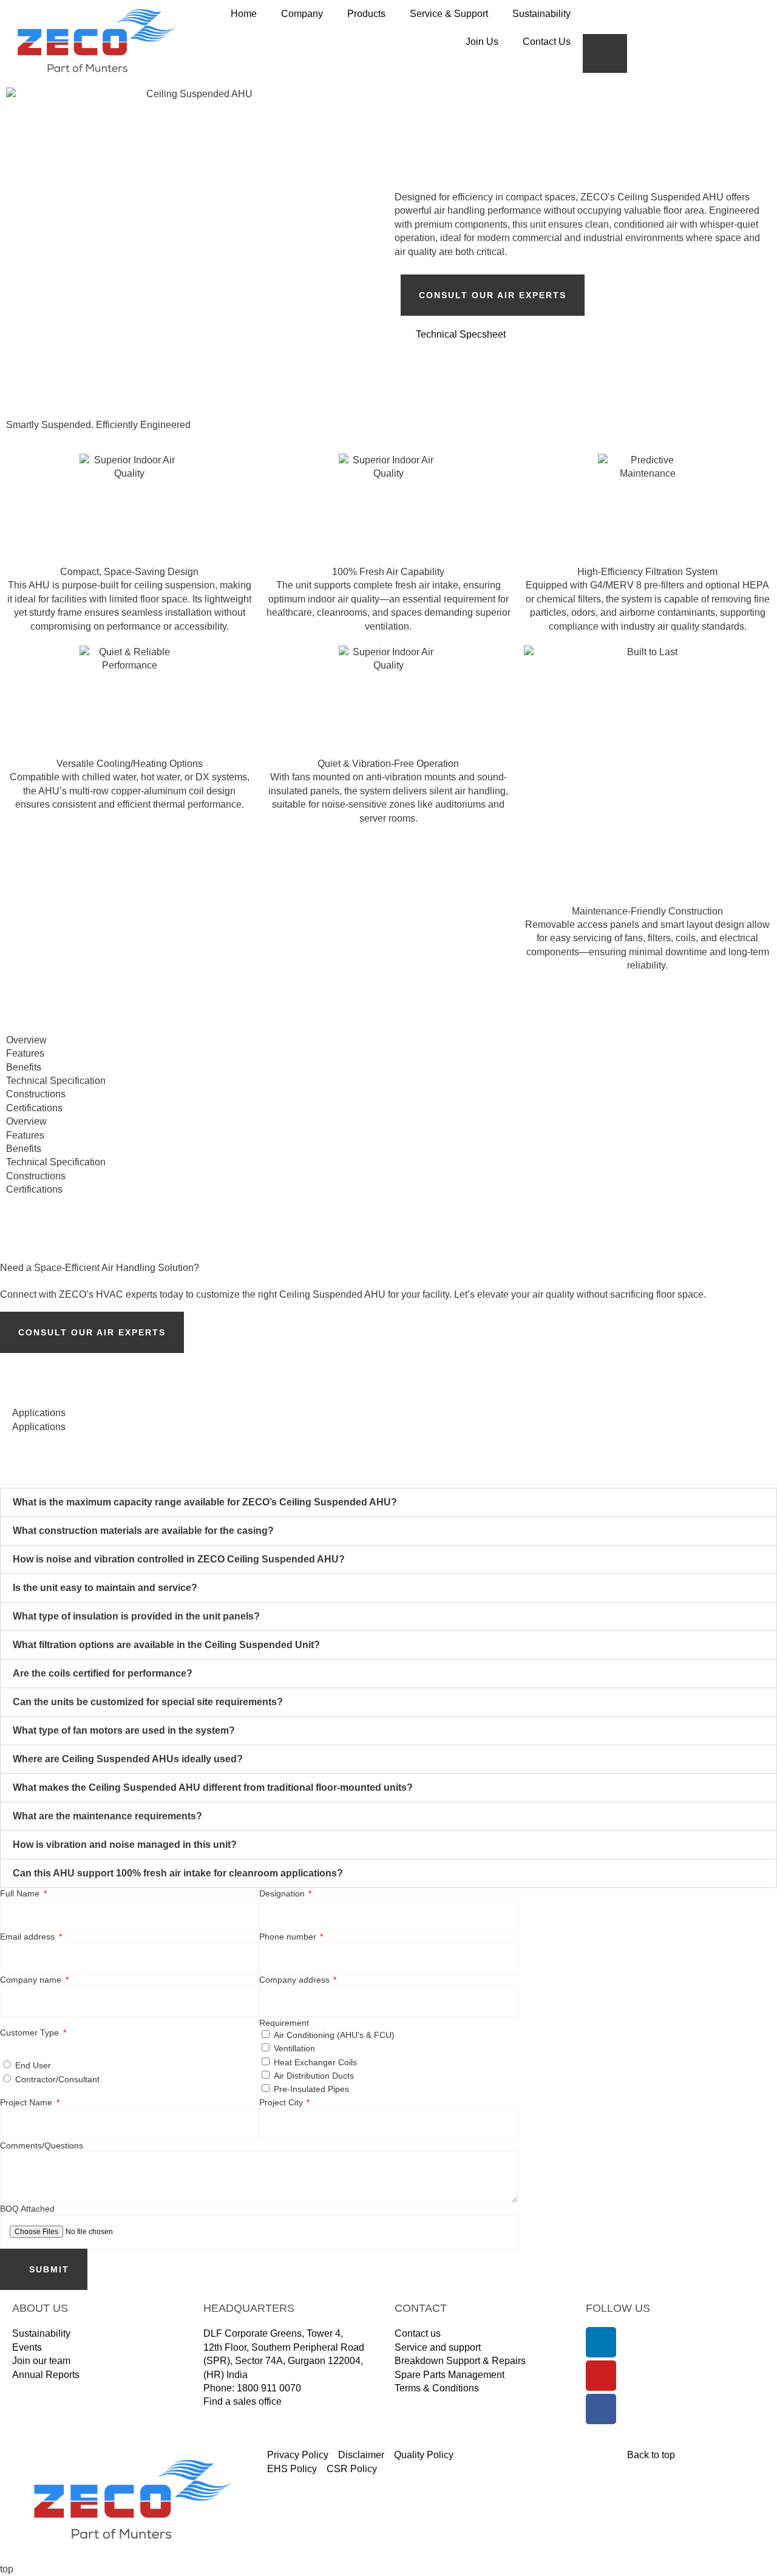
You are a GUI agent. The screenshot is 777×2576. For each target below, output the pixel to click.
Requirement (284, 2023)
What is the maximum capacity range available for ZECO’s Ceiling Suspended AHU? (205, 1502)
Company (302, 14)
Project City (282, 2102)
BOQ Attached (27, 2209)
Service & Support (449, 14)
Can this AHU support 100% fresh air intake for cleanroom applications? (178, 1873)
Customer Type (31, 2033)
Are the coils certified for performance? (103, 1673)
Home (244, 14)
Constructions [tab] (36, 1094)
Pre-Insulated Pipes (311, 2089)
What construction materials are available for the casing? (143, 1531)
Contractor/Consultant (57, 2079)
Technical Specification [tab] (56, 1081)
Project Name (27, 2102)
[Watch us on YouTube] (601, 2376)
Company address (296, 1980)
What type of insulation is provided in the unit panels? (136, 1616)
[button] (388, 1502)
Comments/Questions (42, 2145)
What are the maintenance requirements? (107, 1816)
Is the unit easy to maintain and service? (105, 1588)
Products (366, 14)
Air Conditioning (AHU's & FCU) (334, 2035)
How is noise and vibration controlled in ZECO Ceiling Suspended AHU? (179, 1559)
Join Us (482, 42)
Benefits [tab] (24, 1067)
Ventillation (294, 2048)
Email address (29, 1937)
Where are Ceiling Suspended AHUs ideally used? (128, 1759)
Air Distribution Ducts (314, 2076)
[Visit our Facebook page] (601, 2409)
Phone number (289, 1937)
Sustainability (541, 14)
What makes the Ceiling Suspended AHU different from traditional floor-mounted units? (213, 1787)
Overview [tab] (26, 1040)
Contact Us (547, 42)
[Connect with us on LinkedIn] (601, 2342)
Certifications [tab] (34, 1108)
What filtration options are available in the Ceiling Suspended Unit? (166, 1645)
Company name (32, 1980)
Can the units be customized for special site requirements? (148, 1702)
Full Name (21, 1893)
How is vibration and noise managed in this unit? (125, 1845)
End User (33, 2065)
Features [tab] (25, 1053)
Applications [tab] (39, 1413)
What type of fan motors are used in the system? (124, 1730)
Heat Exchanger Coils (315, 2062)
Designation (283, 1893)
